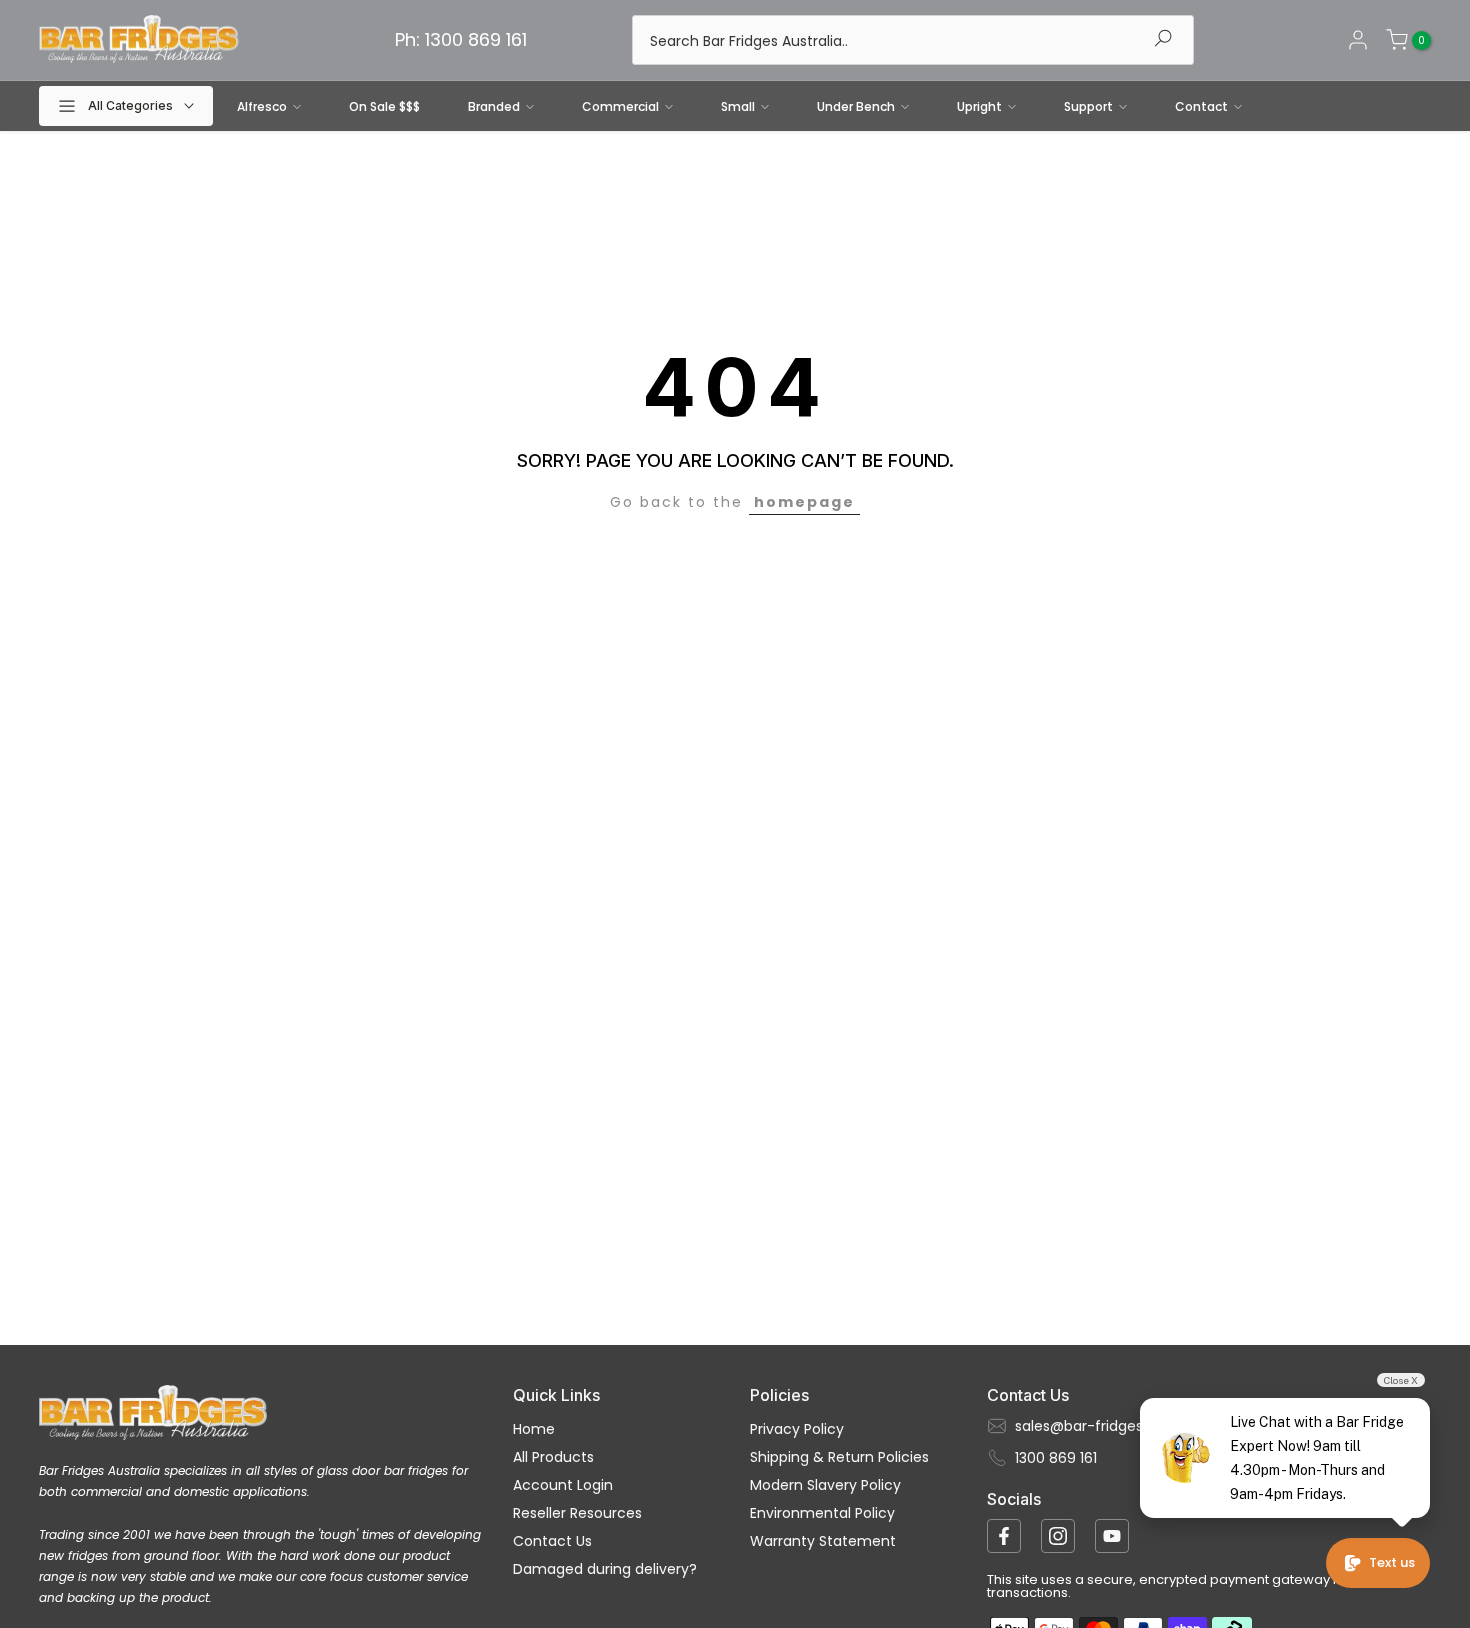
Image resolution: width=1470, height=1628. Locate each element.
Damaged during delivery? (605, 1569)
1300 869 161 (1056, 1458)
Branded (494, 106)
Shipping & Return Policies (839, 1457)
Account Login (563, 1485)
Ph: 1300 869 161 (461, 39)
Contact (1201, 106)
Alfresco (262, 106)
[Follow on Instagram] (1058, 1536)
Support (1088, 106)
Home (534, 1429)
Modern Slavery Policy (825, 1485)
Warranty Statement (823, 1541)
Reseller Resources (577, 1513)
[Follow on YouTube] (1112, 1536)
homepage (804, 502)
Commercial (620, 106)
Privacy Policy (797, 1429)
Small (738, 106)
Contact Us (552, 1541)
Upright (979, 106)
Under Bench (856, 106)
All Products (553, 1457)
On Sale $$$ (384, 106)
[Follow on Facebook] (1004, 1536)
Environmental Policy (822, 1513)
